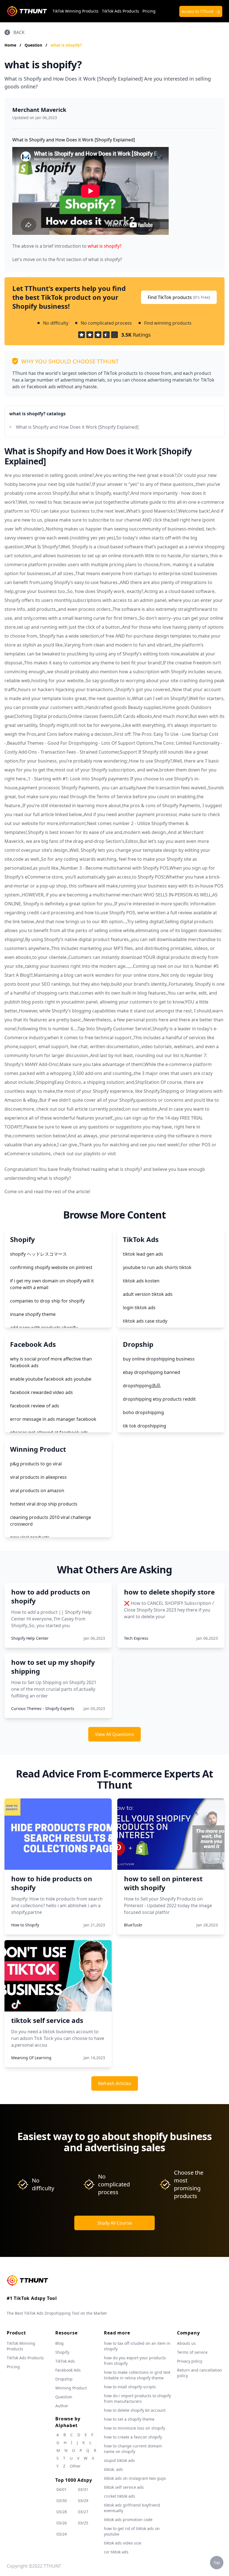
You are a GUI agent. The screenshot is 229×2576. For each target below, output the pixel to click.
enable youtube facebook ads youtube (51, 1379)
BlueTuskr (133, 1925)
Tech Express (136, 1638)
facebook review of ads (35, 1406)
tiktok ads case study (145, 1321)
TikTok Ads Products (121, 11)
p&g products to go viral (36, 1464)
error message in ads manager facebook (53, 1419)
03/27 (83, 2512)
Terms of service (192, 2352)
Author (62, 2406)
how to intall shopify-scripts (130, 2387)
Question (34, 45)
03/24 (62, 2534)
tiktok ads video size (123, 2543)
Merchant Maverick (39, 110)
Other (75, 2466)
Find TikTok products (179, 297)
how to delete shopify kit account (135, 2410)
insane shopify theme (33, 1314)
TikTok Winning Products (76, 11)
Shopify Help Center (30, 1638)
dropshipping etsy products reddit (159, 1399)
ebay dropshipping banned (152, 1372)
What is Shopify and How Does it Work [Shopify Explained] (77, 427)
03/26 (62, 2523)
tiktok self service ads (124, 2487)
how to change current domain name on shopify (133, 2449)
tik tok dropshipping (145, 1426)
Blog (59, 2343)
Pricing (149, 11)
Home (10, 45)
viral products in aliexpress (38, 1477)
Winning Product (71, 2388)
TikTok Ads (65, 2361)
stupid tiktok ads (119, 2460)
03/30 (62, 2501)
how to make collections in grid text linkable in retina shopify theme (137, 2375)
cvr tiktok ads (116, 2552)
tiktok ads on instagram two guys (135, 2478)
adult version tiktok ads (148, 1294)
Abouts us (186, 2343)
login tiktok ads (139, 1308)
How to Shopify (25, 1925)
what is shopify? (66, 45)
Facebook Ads (68, 2370)
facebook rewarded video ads (41, 1392)
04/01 (62, 2489)
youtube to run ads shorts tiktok (157, 1267)
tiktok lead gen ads (143, 1254)
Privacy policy (190, 2361)
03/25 (83, 2523)
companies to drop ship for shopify (47, 1301)
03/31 (83, 2489)
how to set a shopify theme (129, 2419)
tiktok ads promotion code (128, 2520)
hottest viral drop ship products (44, 1504)
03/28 (62, 2512)
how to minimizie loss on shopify (134, 2428)
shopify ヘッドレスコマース (39, 1254)
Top (217, 2562)
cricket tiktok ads (120, 2496)
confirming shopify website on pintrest (51, 1267)
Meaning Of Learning (31, 2058)
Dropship (64, 2379)
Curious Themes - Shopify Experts (43, 1708)
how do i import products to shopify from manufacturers (137, 2398)
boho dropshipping (143, 1412)
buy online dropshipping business (159, 1359)
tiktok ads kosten (141, 1281)
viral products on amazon (37, 1490)
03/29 (83, 2501)
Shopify (62, 2352)
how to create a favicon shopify (133, 2437)
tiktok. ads (113, 2469)
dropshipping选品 (142, 1386)
